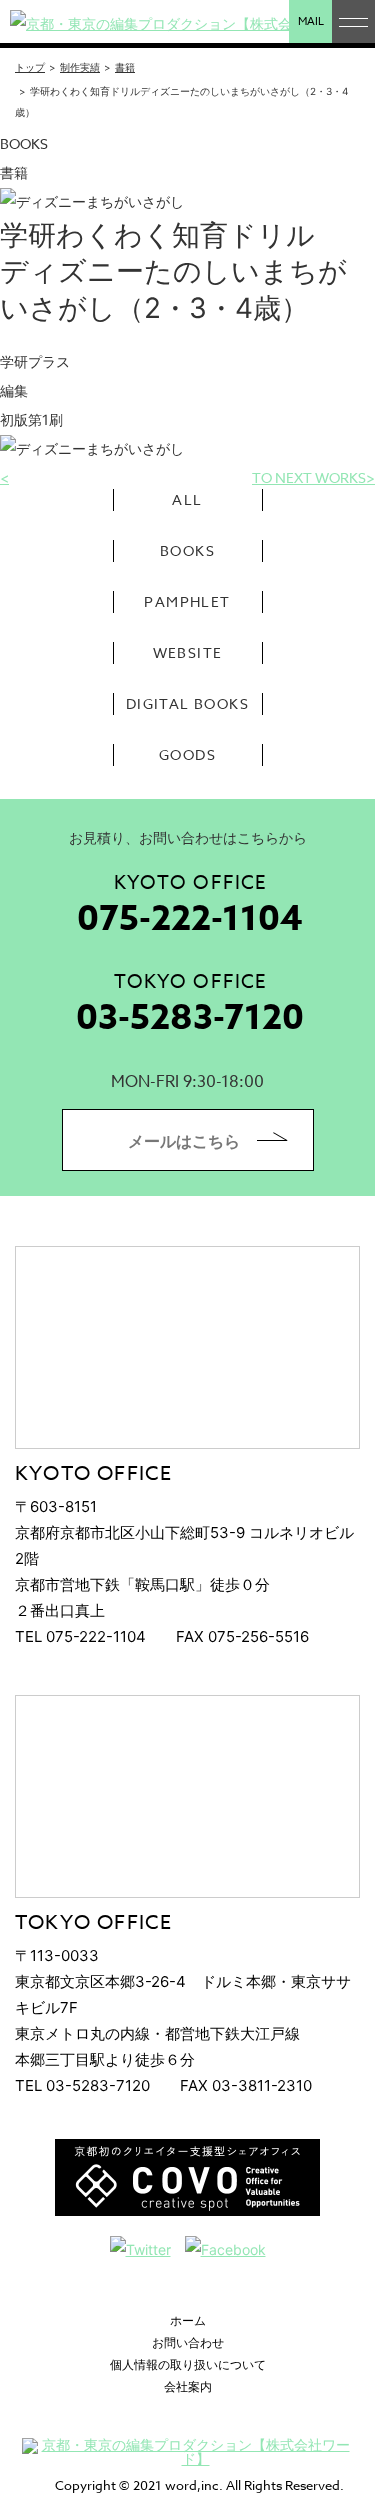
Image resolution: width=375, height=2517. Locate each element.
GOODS (187, 754)
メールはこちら (184, 1141)
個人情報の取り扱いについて (188, 2364)
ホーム (188, 2320)
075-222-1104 (190, 919)
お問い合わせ (188, 2342)
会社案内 (188, 2386)
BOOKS (187, 550)
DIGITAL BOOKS (187, 703)
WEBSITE (188, 652)
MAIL (311, 21)
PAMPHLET (187, 601)
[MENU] (353, 21)
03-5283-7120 (190, 1018)
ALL (187, 499)
